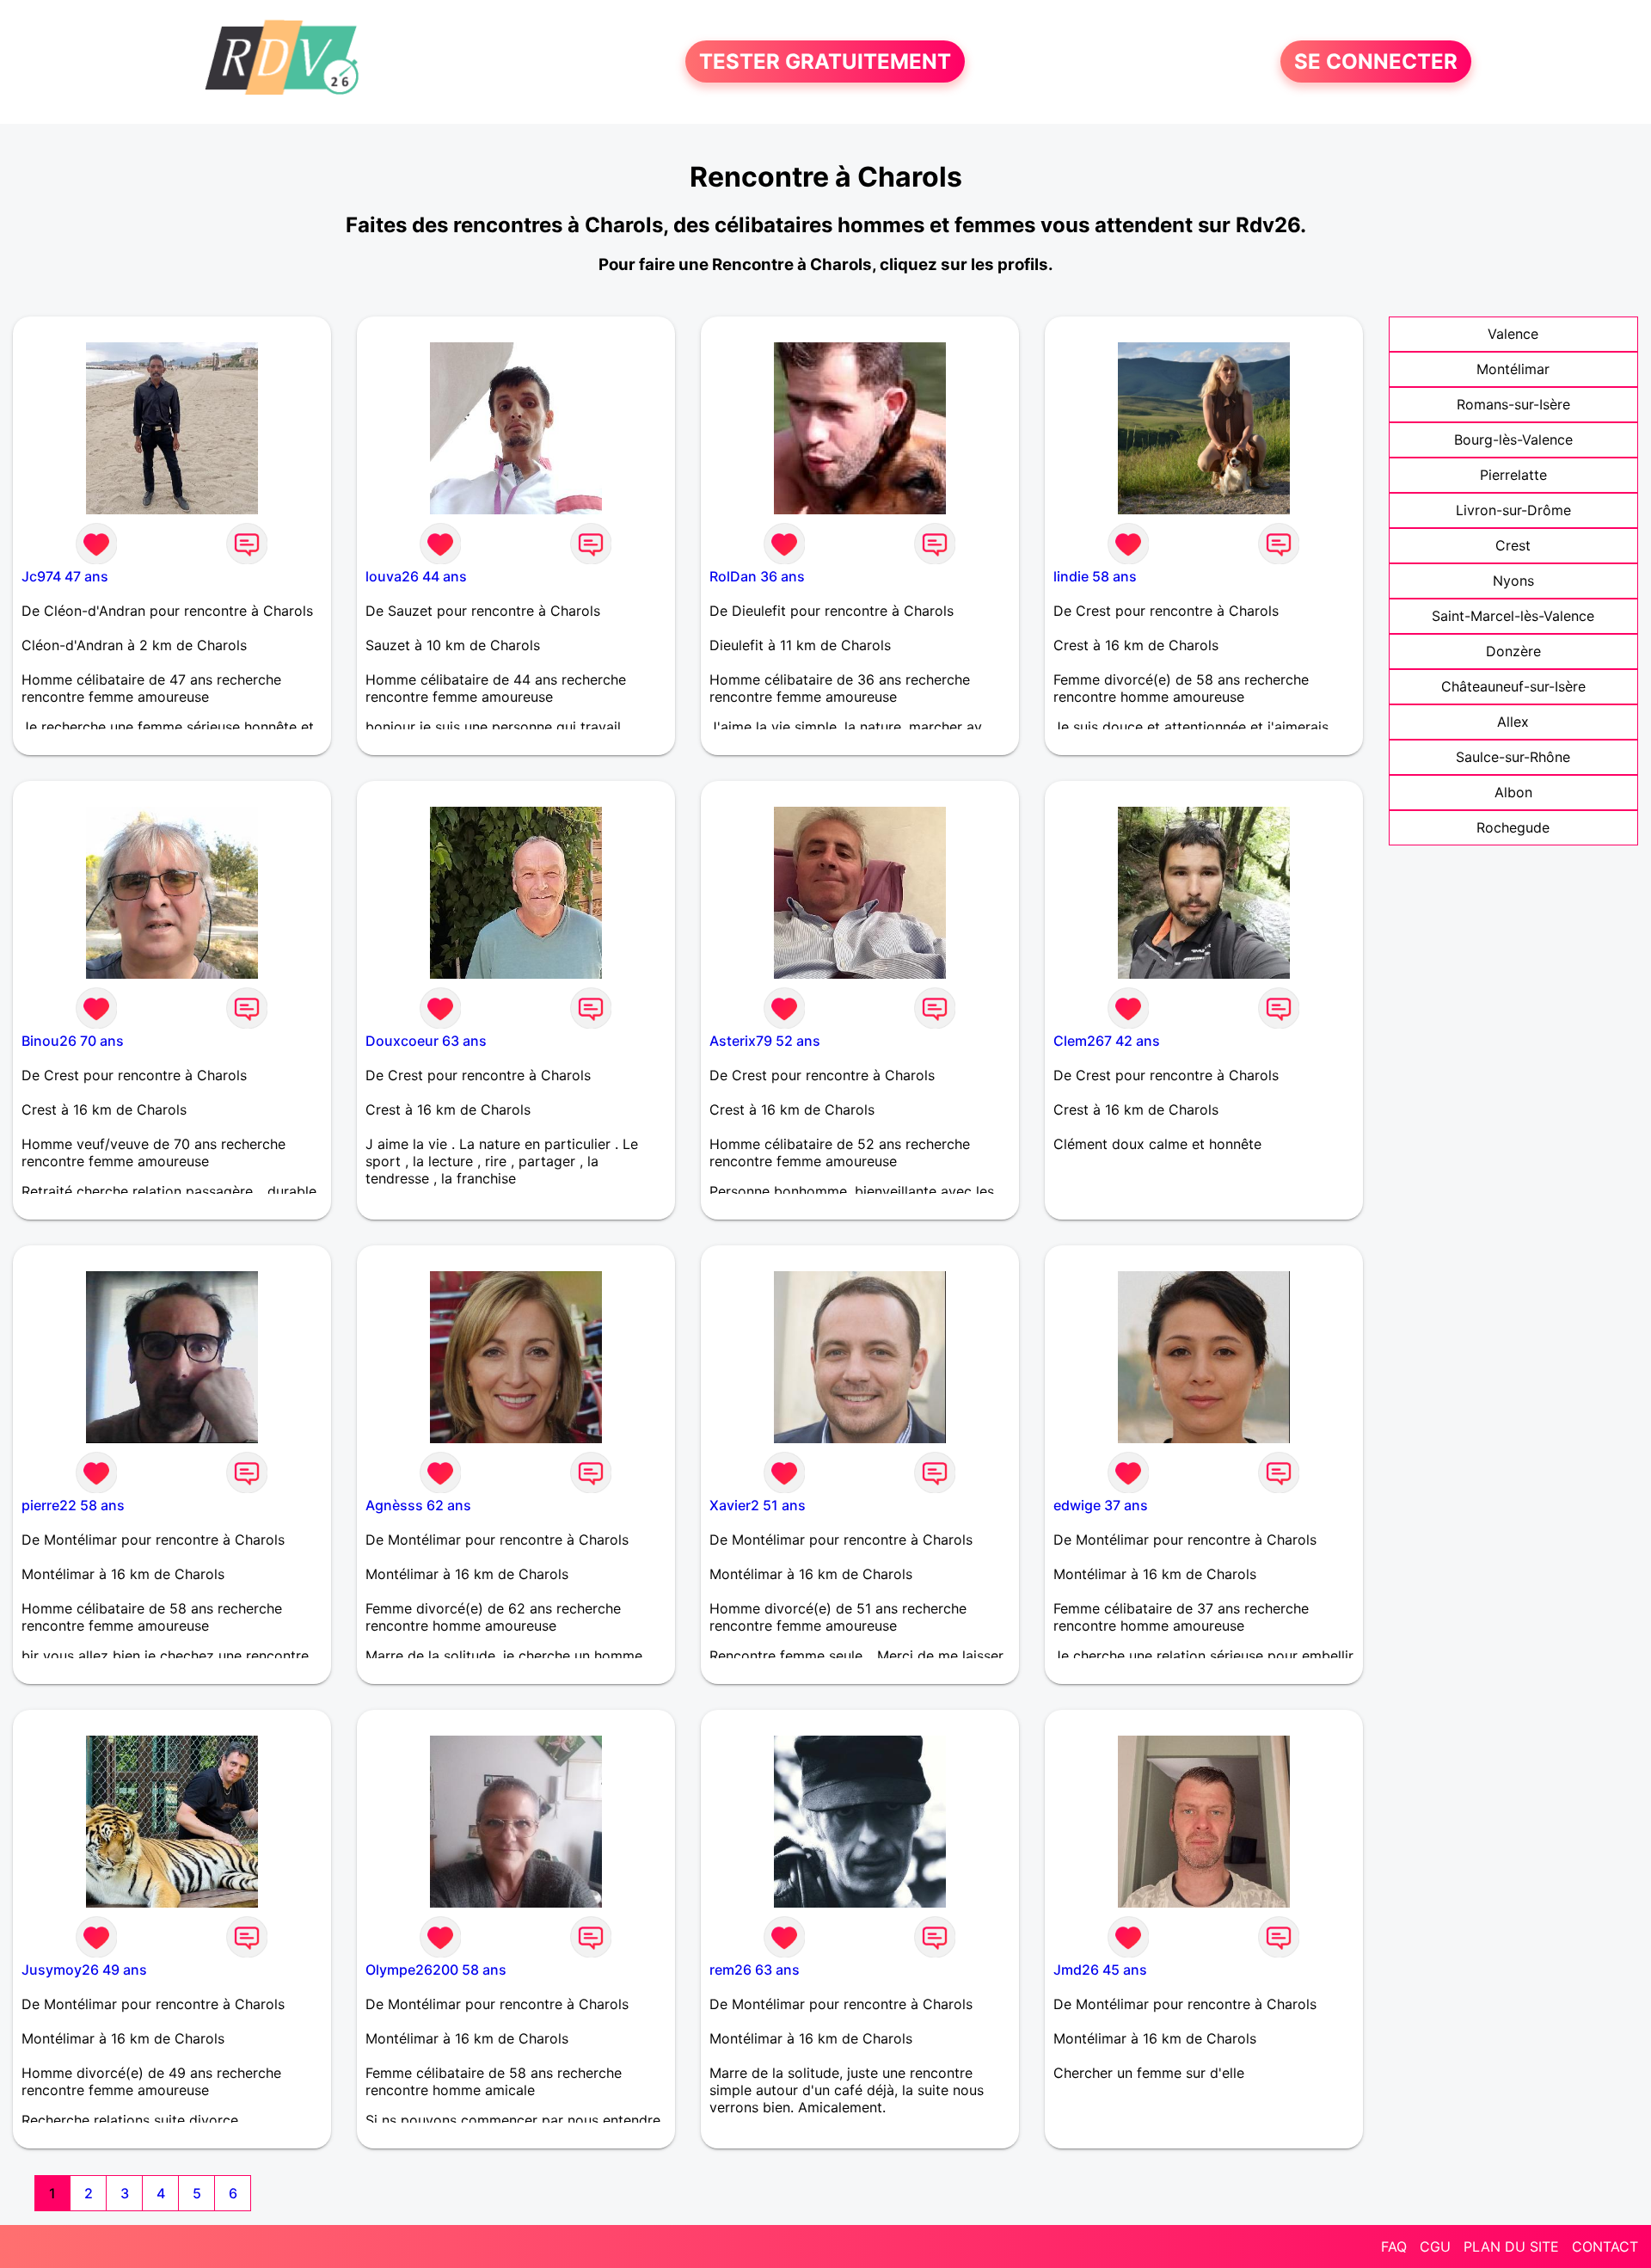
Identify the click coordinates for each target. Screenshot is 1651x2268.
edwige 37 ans (1101, 1505)
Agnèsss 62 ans (418, 1505)
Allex (1513, 722)
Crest (1513, 545)
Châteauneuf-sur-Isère (1513, 686)
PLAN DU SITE (1511, 2246)
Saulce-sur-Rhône (1513, 757)
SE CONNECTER (1376, 61)
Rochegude (1513, 827)
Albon (1513, 792)
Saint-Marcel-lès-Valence (1513, 616)
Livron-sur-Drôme (1513, 510)
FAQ (1394, 2246)
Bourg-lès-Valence (1513, 439)
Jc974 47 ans (65, 576)
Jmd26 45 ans (1100, 1970)
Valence (1513, 334)
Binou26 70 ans (73, 1041)
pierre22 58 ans (73, 1505)
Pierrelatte (1513, 475)
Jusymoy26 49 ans (84, 1970)
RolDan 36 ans (757, 576)
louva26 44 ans (416, 576)
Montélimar (1513, 369)
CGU (1435, 2246)
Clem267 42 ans (1107, 1041)
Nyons (1513, 581)
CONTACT (1605, 2246)
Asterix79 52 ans (765, 1041)
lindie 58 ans (1095, 576)
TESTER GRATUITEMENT (825, 61)
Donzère (1513, 651)
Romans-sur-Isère (1513, 404)
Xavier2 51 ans (758, 1505)
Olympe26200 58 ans (436, 1970)
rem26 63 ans (755, 1970)
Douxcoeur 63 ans (426, 1041)
